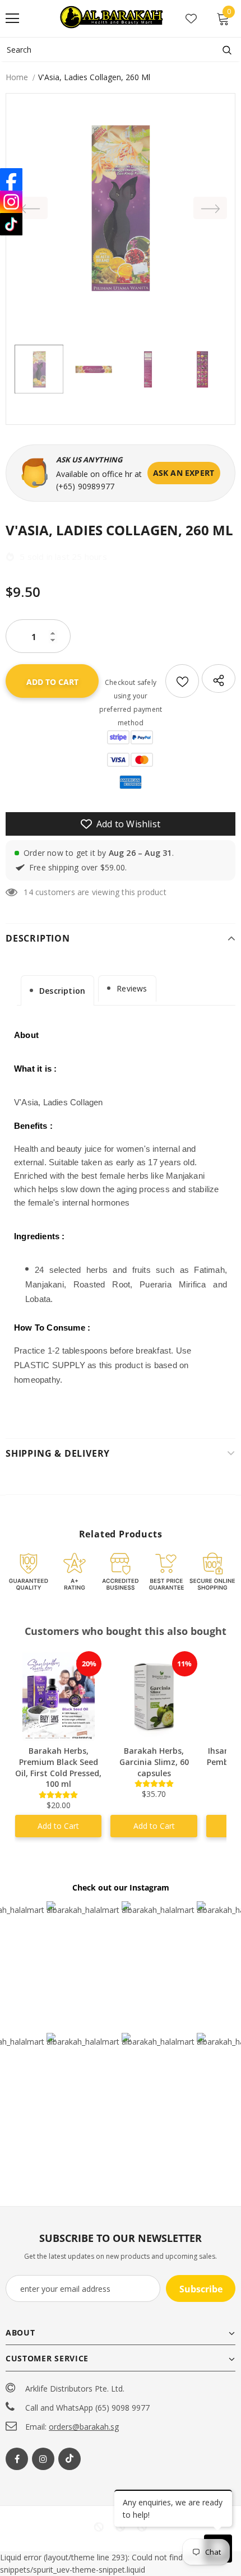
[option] (121, 208)
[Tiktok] (69, 2459)
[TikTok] (11, 224)
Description (62, 991)
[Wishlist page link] (191, 18)
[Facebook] (17, 2459)
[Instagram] (43, 2459)
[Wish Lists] (182, 681)
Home (17, 77)
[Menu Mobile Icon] (12, 18)
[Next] (210, 208)
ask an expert (184, 473)
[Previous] (31, 208)
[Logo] (113, 18)
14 (28, 892)
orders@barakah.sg (84, 2427)
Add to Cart (58, 1826)
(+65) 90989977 (85, 486)
